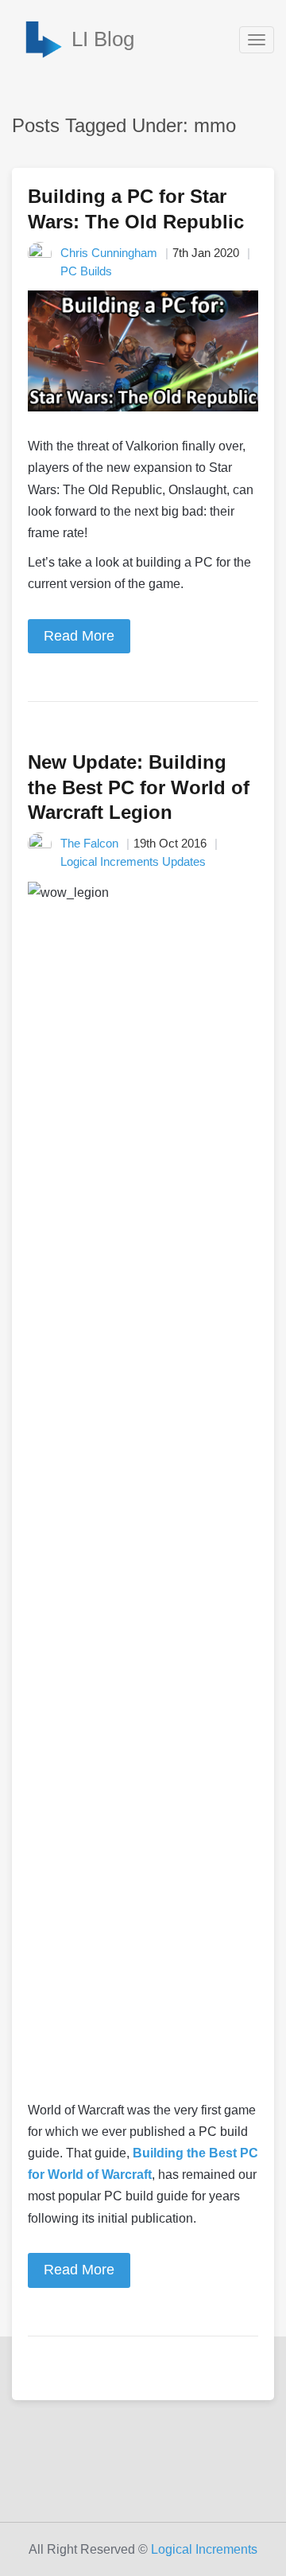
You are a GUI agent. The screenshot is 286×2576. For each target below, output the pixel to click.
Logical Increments (204, 2549)
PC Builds (86, 271)
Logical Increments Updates (133, 861)
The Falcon (89, 843)
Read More (79, 636)
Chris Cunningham (109, 253)
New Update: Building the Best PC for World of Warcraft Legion (139, 787)
